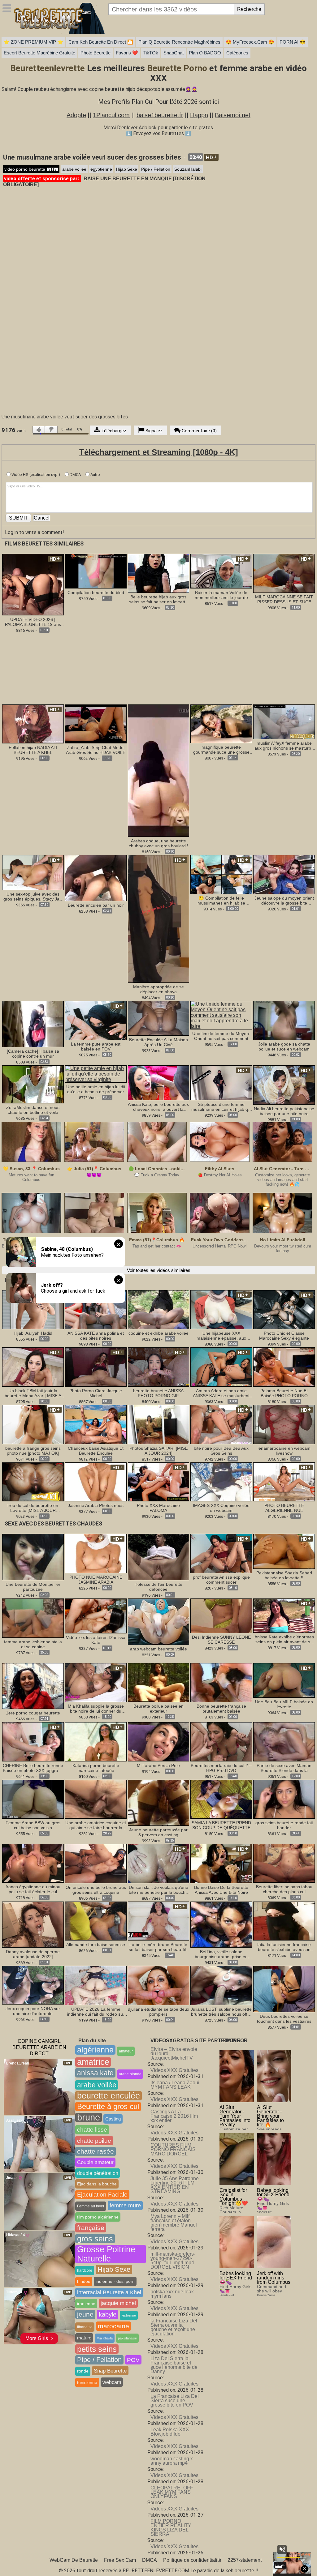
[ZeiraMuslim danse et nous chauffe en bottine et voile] (33, 1084)
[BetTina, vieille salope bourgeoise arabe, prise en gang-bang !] (221, 1924)
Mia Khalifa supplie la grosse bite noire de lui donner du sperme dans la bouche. (96, 1709)
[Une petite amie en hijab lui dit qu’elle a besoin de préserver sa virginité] (96, 1074)
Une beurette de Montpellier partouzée (33, 1587)
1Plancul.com (111, 115)
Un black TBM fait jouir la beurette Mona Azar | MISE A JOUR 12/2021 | (33, 1393)
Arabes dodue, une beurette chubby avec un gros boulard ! (158, 843)
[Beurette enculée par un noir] (96, 878)
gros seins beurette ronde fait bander (284, 1825)
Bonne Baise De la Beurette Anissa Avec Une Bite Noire (221, 1890)
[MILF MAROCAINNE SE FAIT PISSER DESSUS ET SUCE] (284, 573)
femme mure (125, 2206)
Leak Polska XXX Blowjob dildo (170, 2432)
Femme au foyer (91, 2206)
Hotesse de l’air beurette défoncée (158, 1587)
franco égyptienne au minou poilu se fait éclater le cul (33, 1889)
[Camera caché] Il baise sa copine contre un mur (33, 1054)
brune (89, 2117)
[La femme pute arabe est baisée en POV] (96, 1020)
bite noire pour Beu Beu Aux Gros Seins (221, 1451)
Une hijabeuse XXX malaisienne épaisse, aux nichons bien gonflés (221, 1336)
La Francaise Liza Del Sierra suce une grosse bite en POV (175, 2401)
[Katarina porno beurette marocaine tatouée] (96, 1741)
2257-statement (245, 2560)
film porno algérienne (98, 2217)
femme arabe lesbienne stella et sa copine (33, 1644)
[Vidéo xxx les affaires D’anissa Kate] (96, 1616)
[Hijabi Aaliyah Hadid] (33, 1309)
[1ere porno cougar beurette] (33, 1686)
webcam (112, 2382)
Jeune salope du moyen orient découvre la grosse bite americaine (284, 901)
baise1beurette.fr (160, 115)
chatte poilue (94, 2141)
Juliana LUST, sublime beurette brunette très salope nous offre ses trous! (221, 2012)
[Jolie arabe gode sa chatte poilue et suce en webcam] (284, 1020)
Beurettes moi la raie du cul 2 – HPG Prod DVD (221, 1768)
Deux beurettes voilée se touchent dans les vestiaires (284, 2019)
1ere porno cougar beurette (33, 1713)
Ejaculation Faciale (102, 2195)
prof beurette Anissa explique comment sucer (221, 1580)
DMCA (75, 475)
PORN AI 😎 (293, 42)
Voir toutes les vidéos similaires (159, 1270)
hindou (84, 2281)
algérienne (95, 2050)
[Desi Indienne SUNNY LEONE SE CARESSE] (221, 1616)
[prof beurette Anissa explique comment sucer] (221, 1553)
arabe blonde (130, 2074)
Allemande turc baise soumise (96, 1945)
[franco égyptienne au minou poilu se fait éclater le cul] (33, 1863)
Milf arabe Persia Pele (158, 1765)
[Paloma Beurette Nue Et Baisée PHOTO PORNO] (284, 1367)
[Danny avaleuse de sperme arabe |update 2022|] (33, 1924)
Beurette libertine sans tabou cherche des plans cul (284, 1889)
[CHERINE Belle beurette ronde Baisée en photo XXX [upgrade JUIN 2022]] (33, 1741)
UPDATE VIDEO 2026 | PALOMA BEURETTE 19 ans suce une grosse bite (33, 622)
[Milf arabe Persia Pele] (159, 1741)
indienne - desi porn (115, 2281)
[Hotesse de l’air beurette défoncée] (159, 1557)
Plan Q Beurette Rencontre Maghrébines (179, 42)
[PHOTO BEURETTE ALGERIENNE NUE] (284, 1481)
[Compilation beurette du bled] (96, 571)
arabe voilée (74, 169)
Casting (113, 2119)
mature (84, 2338)
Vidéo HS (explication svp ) (35, 475)
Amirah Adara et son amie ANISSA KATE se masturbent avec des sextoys (221, 1393)
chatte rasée (96, 2151)
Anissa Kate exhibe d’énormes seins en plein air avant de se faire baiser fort (284, 1639)
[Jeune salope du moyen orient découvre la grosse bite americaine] (284, 874)
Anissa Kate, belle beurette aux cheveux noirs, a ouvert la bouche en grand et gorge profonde (158, 1107)
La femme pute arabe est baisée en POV (96, 1046)
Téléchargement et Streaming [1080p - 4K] (159, 452)
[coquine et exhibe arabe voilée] (159, 1309)
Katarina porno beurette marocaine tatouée (96, 1768)
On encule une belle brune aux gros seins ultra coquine (96, 1890)
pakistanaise (127, 2338)
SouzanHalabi (188, 169)
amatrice (93, 2062)
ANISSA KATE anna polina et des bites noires (96, 1336)
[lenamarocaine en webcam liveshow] (284, 1424)
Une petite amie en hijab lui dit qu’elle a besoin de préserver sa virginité (96, 1089)
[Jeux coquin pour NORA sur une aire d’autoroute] (33, 1985)
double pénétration (98, 2173)
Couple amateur (95, 2162)
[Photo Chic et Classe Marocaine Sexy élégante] (284, 1309)
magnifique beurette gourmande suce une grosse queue (221, 750)
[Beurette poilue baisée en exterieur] (159, 1682)
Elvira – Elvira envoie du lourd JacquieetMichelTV (174, 2054)
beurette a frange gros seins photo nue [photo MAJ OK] (33, 1451)
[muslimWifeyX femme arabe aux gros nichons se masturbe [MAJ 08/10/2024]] (284, 722)
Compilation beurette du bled (96, 593)
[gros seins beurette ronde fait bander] (284, 1799)
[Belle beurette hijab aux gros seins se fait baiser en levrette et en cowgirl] (159, 573)
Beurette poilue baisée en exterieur (158, 1709)
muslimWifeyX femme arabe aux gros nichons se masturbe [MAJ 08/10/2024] (284, 746)
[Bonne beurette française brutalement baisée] (221, 1682)
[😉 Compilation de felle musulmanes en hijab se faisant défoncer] (221, 874)
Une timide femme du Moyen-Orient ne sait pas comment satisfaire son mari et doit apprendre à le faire (221, 1036)
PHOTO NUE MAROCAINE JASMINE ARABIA (96, 1580)
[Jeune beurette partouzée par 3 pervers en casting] (159, 1802)
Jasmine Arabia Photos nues (96, 1505)
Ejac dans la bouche (97, 2184)
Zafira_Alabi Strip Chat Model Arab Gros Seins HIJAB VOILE (96, 750)
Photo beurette (96, 53)
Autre (95, 475)
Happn (199, 115)
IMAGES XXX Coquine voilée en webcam (221, 1508)
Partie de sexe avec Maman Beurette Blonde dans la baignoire (284, 1768)
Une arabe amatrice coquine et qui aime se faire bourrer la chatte (96, 1825)
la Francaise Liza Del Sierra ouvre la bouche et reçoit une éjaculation (174, 2327)
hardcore (85, 2270)
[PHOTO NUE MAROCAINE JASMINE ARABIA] (96, 1553)
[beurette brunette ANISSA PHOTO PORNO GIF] (159, 1367)
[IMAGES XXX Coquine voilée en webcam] (221, 1481)
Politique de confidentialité (192, 2560)
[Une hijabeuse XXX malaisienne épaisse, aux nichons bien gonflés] (221, 1309)
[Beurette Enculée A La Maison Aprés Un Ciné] (159, 1018)
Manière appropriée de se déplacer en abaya (158, 989)
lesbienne (129, 2315)
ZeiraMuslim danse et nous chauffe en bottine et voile (33, 1110)
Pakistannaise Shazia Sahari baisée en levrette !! (284, 1575)
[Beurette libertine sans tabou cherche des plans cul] (284, 1863)
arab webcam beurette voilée (158, 1649)
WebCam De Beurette (74, 2560)
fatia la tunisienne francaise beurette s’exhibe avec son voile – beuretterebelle (284, 1947)
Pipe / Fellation (156, 169)
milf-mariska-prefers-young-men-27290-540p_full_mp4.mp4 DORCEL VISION (173, 2260)
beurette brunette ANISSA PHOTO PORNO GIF (158, 1393)
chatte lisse (92, 2130)
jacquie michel (118, 2303)
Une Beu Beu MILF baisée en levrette (284, 1704)
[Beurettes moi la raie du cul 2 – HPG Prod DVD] (221, 1741)
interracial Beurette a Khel (109, 2292)
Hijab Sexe (127, 169)
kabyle (108, 2314)
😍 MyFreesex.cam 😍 (250, 42)
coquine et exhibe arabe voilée (158, 1333)
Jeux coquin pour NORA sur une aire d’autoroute (33, 2011)
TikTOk (151, 53)
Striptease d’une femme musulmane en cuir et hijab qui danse (221, 1107)
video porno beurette (30, 169)
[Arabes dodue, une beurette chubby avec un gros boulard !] (159, 771)
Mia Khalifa (105, 2338)
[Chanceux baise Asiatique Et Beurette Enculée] (96, 1424)
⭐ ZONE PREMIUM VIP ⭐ (33, 42)
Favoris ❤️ (127, 53)
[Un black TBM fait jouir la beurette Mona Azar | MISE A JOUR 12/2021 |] (33, 1367)
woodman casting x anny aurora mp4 (172, 2461)
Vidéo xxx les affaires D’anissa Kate (96, 1640)
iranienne (86, 2304)
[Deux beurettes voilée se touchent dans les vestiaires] (284, 1989)
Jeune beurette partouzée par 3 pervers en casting (158, 1832)
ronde (83, 2371)
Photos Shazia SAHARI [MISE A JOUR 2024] (158, 1451)
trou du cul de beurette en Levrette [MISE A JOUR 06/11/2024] (33, 1508)
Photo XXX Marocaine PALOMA (158, 1508)
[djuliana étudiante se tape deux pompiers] (159, 1985)
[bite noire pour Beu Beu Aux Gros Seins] (221, 1424)
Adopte (76, 115)
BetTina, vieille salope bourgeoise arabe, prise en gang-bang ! (221, 1954)
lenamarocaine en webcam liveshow (284, 1451)
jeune (85, 2314)
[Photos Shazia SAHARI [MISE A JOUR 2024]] (159, 1424)
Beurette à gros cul (108, 2106)
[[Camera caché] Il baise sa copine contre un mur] (33, 1024)
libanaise (85, 2327)
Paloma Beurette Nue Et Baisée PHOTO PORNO (284, 1393)
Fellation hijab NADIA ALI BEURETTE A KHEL (33, 750)
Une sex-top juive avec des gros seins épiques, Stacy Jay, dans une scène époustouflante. (33, 896)
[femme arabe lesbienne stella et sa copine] (33, 1617)
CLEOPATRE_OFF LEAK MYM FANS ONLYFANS (172, 2492)
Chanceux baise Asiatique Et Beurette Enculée (96, 1451)
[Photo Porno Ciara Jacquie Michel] (96, 1367)
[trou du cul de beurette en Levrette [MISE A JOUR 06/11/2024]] (33, 1481)
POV (133, 2360)
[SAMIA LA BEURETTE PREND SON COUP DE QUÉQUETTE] (221, 1799)
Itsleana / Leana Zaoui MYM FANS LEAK (175, 2085)
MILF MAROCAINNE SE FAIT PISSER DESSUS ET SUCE (284, 599)
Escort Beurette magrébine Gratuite (39, 53)
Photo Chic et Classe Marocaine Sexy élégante (284, 1336)
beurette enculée (109, 2096)
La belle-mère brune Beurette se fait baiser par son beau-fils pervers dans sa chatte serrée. (158, 1947)
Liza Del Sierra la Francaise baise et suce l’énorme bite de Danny (174, 2365)
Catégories (237, 53)
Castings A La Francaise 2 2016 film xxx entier (174, 2116)
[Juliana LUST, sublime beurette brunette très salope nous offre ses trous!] (221, 1985)
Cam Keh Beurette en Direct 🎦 (101, 42)
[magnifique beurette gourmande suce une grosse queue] (221, 723)
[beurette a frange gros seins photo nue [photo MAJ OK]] (33, 1424)
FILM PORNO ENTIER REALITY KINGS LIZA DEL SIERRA (171, 2528)
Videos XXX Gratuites (174, 2070)
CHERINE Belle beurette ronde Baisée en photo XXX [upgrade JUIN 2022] (33, 1768)
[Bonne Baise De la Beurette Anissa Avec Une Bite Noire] (221, 1863)
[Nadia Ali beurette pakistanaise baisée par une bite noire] (284, 1085)
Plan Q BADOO (205, 53)
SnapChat (174, 53)
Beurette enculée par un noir (96, 905)
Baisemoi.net (233, 115)
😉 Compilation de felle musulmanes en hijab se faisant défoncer (221, 901)
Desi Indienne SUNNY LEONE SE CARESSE (221, 1640)
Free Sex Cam (120, 2560)
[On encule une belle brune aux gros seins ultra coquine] (96, 1863)
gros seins (95, 2239)
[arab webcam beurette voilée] (159, 1621)
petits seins (97, 2349)
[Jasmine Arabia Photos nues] (96, 1481)
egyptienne (101, 169)
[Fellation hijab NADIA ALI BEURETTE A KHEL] (33, 723)
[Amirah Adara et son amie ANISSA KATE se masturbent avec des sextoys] (221, 1367)
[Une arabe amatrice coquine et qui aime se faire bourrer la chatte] (96, 1799)
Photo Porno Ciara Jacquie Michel (96, 1393)
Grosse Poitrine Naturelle (106, 2254)
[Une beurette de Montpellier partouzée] (33, 1557)
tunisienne (87, 2382)
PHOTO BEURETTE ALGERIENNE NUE (284, 1508)
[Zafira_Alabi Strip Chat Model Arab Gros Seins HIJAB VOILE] (96, 723)
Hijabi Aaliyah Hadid (33, 1333)
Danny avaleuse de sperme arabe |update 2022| (33, 1954)
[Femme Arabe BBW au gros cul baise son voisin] (33, 1799)
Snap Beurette (110, 2371)
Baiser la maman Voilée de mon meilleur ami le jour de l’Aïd (221, 595)
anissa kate (95, 2073)
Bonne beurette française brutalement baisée (221, 1709)
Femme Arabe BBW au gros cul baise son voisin (33, 1825)
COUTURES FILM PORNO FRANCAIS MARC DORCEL (173, 2149)
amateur (126, 2051)
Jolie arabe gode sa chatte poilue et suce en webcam (284, 1046)
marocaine (113, 2326)
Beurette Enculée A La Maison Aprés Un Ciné (158, 1042)
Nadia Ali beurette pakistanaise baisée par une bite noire (284, 1111)
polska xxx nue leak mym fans (172, 2294)
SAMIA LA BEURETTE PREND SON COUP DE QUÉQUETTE (221, 1825)
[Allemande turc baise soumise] (96, 1921)
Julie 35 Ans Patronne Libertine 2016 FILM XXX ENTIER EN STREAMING (175, 2185)
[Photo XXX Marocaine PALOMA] (159, 1481)
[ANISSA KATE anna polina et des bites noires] (96, 1309)
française (91, 2228)
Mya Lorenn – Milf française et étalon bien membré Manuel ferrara (174, 2223)
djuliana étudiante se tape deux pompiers (158, 2012)
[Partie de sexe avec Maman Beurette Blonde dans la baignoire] (284, 1741)
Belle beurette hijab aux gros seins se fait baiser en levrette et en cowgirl (158, 599)
